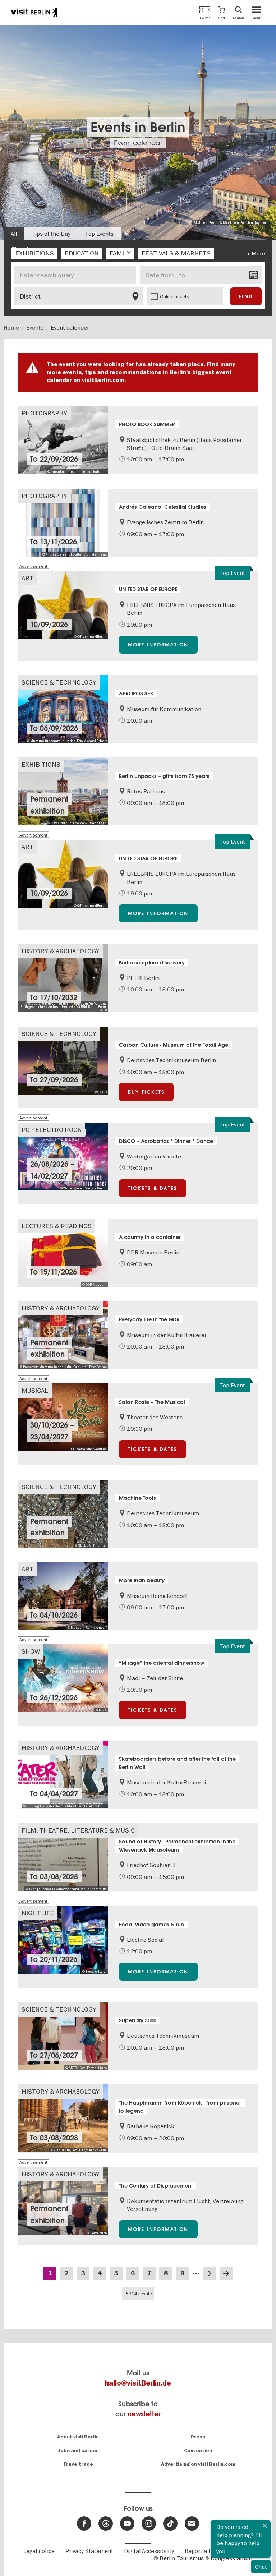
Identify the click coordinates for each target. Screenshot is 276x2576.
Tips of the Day (51, 234)
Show (31, 1651)
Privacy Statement (89, 2551)
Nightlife (38, 1913)
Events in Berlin (138, 127)
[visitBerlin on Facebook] (84, 2524)
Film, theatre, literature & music (78, 1830)
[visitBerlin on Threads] (106, 2524)
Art (27, 578)
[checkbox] (34, 253)
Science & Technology (59, 682)
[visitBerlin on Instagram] (149, 2524)
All (14, 234)
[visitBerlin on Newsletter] (192, 2524)
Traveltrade (78, 2464)
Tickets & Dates (153, 1188)
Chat (261, 2567)
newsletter (144, 2414)
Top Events (99, 234)
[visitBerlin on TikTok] (170, 2524)
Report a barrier (206, 2551)
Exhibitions (41, 764)
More (258, 253)
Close (265, 2526)
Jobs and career (78, 2450)
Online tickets (175, 296)
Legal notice (39, 2551)
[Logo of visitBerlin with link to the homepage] (34, 12)
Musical (35, 1390)
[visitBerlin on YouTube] (127, 2524)
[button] (222, 12)
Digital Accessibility (149, 2551)
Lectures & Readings (57, 1226)
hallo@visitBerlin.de (138, 2383)
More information (158, 645)
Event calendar (138, 143)
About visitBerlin (78, 2437)
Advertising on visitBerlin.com (198, 2464)
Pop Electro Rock (52, 1130)
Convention (198, 2450)
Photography (44, 413)
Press (198, 2437)
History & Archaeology (61, 951)
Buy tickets (146, 1092)
